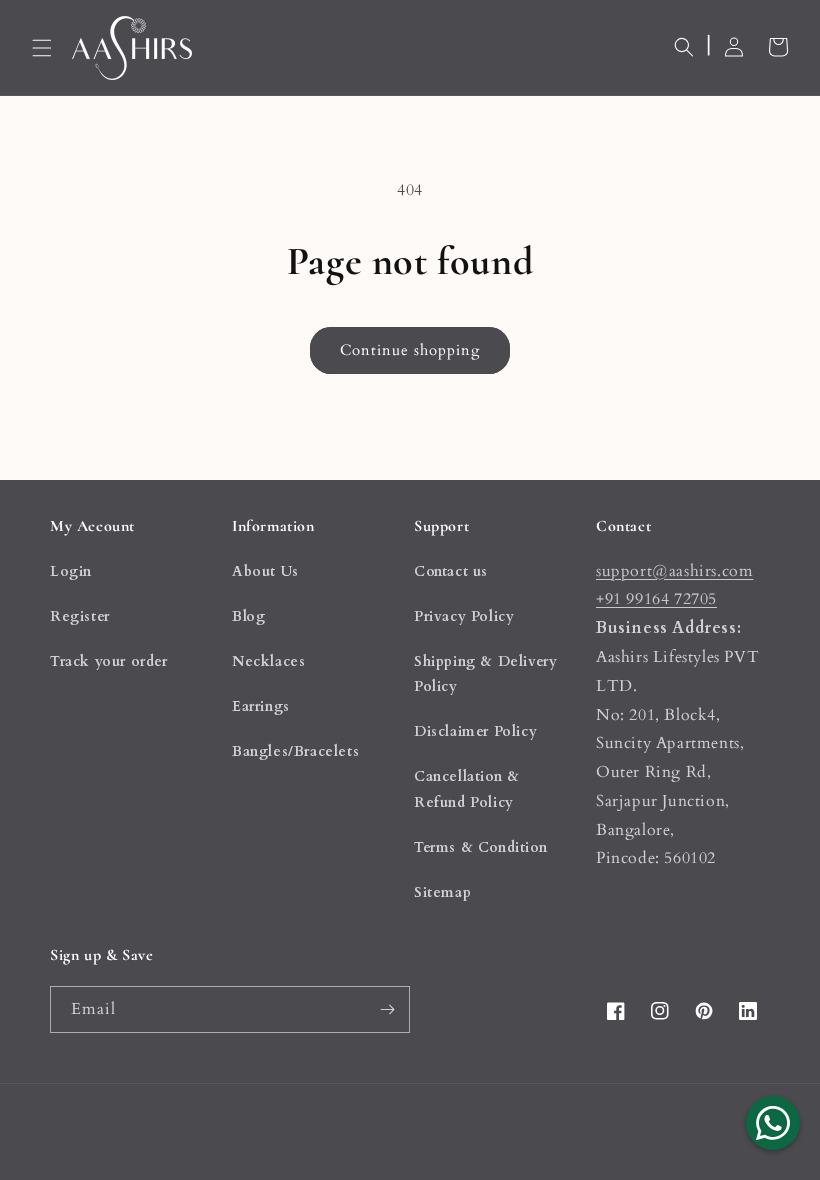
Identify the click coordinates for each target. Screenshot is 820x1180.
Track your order (109, 661)
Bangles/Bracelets (295, 751)
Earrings (261, 706)
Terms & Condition (480, 847)
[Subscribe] (387, 1009)
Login (71, 571)
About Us (265, 571)
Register (80, 616)
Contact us (451, 571)
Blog (248, 616)
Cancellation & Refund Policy (466, 789)
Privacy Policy (464, 616)
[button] (42, 48)
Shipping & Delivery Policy (485, 674)
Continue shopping (410, 350)
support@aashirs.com (674, 571)
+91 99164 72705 (656, 599)
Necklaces (268, 661)
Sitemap (442, 892)
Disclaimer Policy (475, 731)
